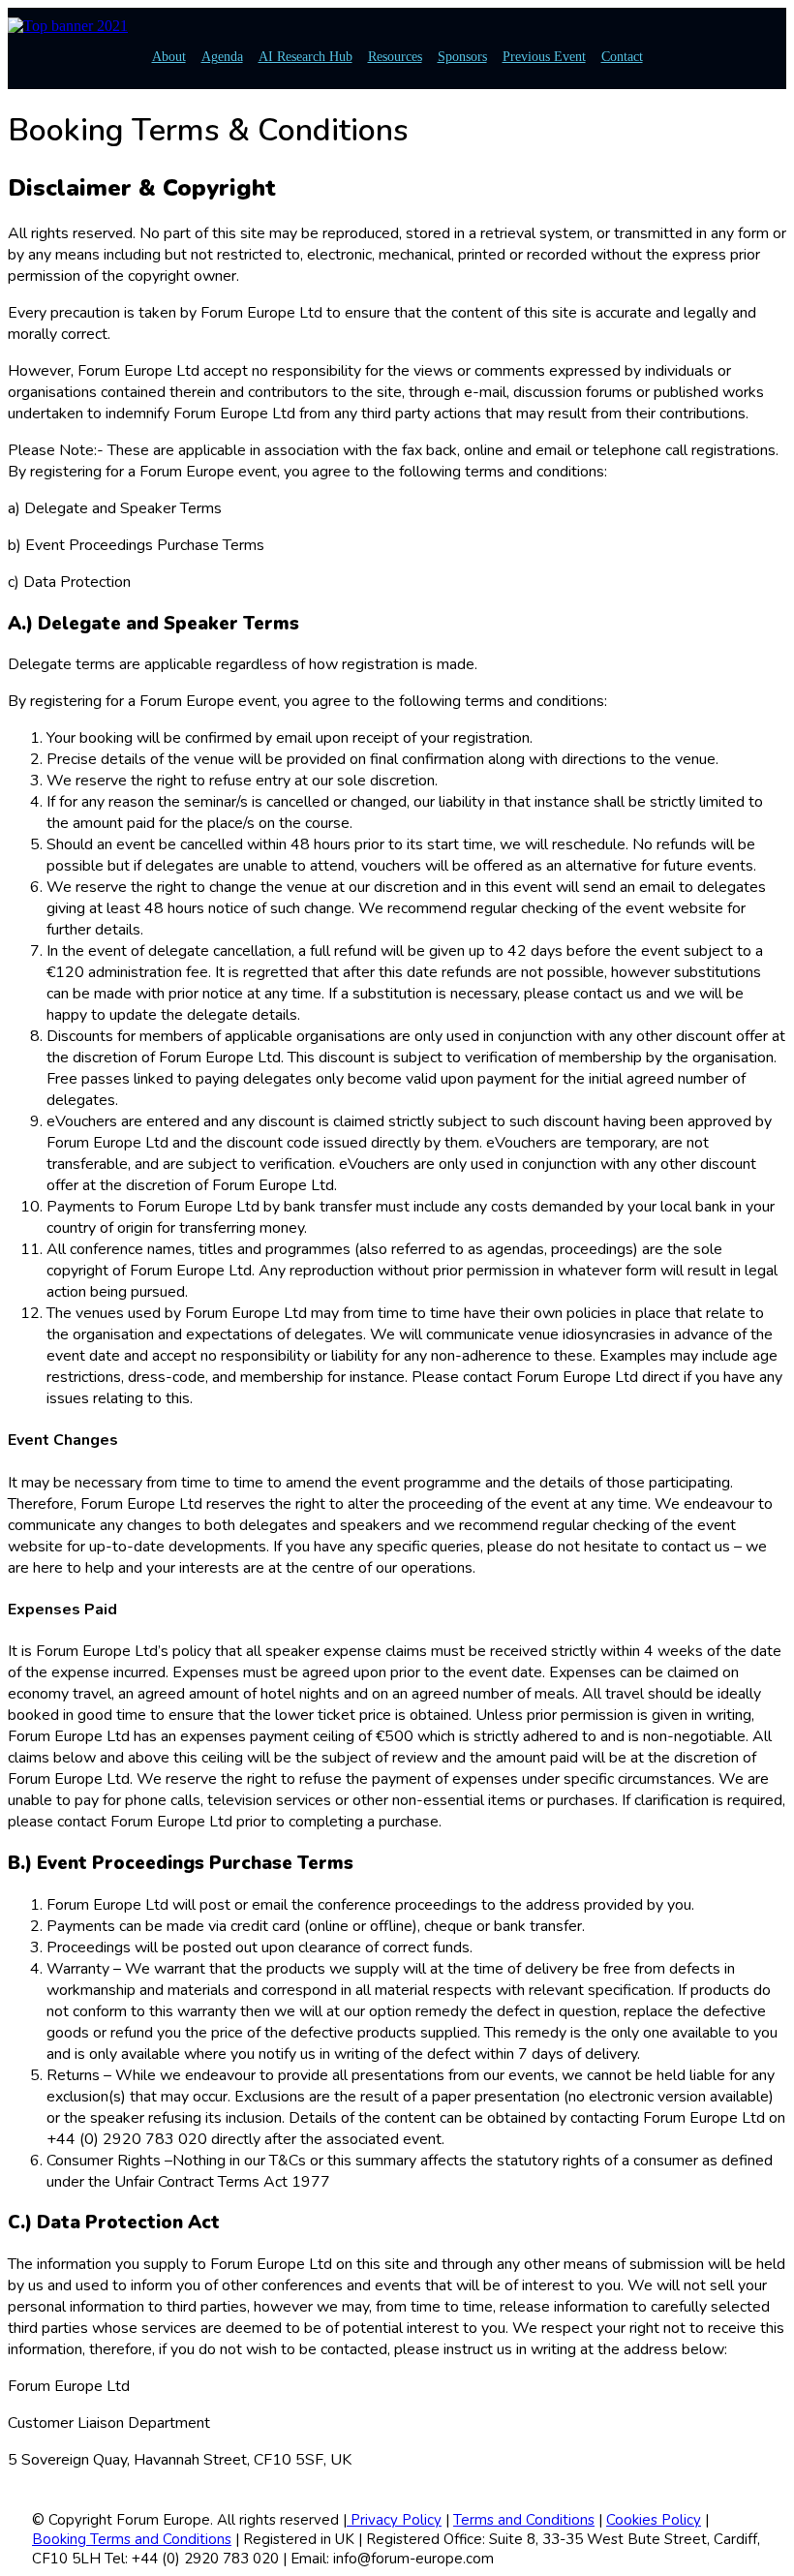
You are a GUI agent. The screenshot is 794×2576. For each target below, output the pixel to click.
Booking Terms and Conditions (132, 2539)
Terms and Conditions (524, 2520)
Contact (622, 57)
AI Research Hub (305, 57)
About (169, 57)
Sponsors (462, 57)
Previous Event (544, 57)
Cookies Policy (654, 2520)
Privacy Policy (394, 2520)
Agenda (222, 57)
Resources (395, 57)
